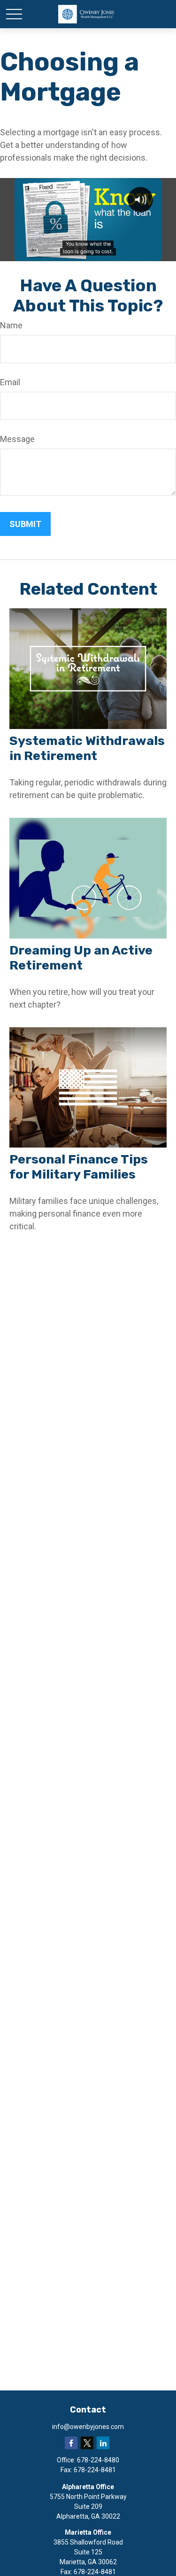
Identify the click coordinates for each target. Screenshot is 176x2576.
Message (17, 439)
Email (10, 382)
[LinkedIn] (103, 2443)
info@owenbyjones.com (88, 2427)
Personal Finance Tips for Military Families (79, 1167)
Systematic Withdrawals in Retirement (87, 748)
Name (11, 325)
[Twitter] (87, 2443)
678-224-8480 (98, 2460)
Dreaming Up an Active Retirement (81, 958)
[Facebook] (71, 2443)
